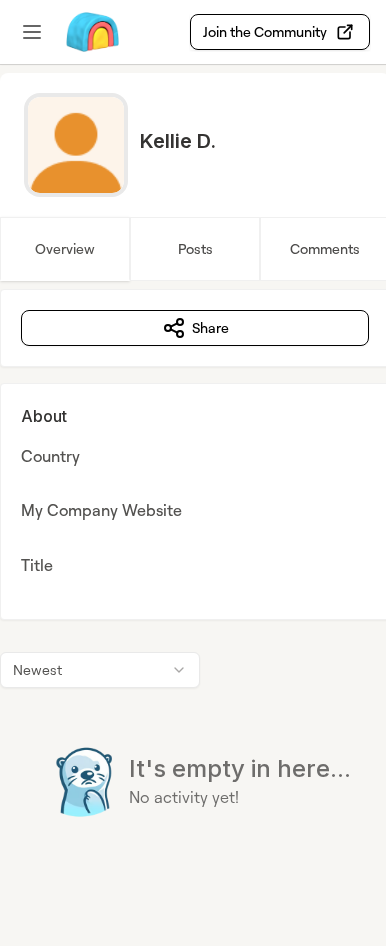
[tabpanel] (195, 593)
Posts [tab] (195, 248)
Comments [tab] (325, 248)
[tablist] (195, 249)
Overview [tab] (65, 248)
